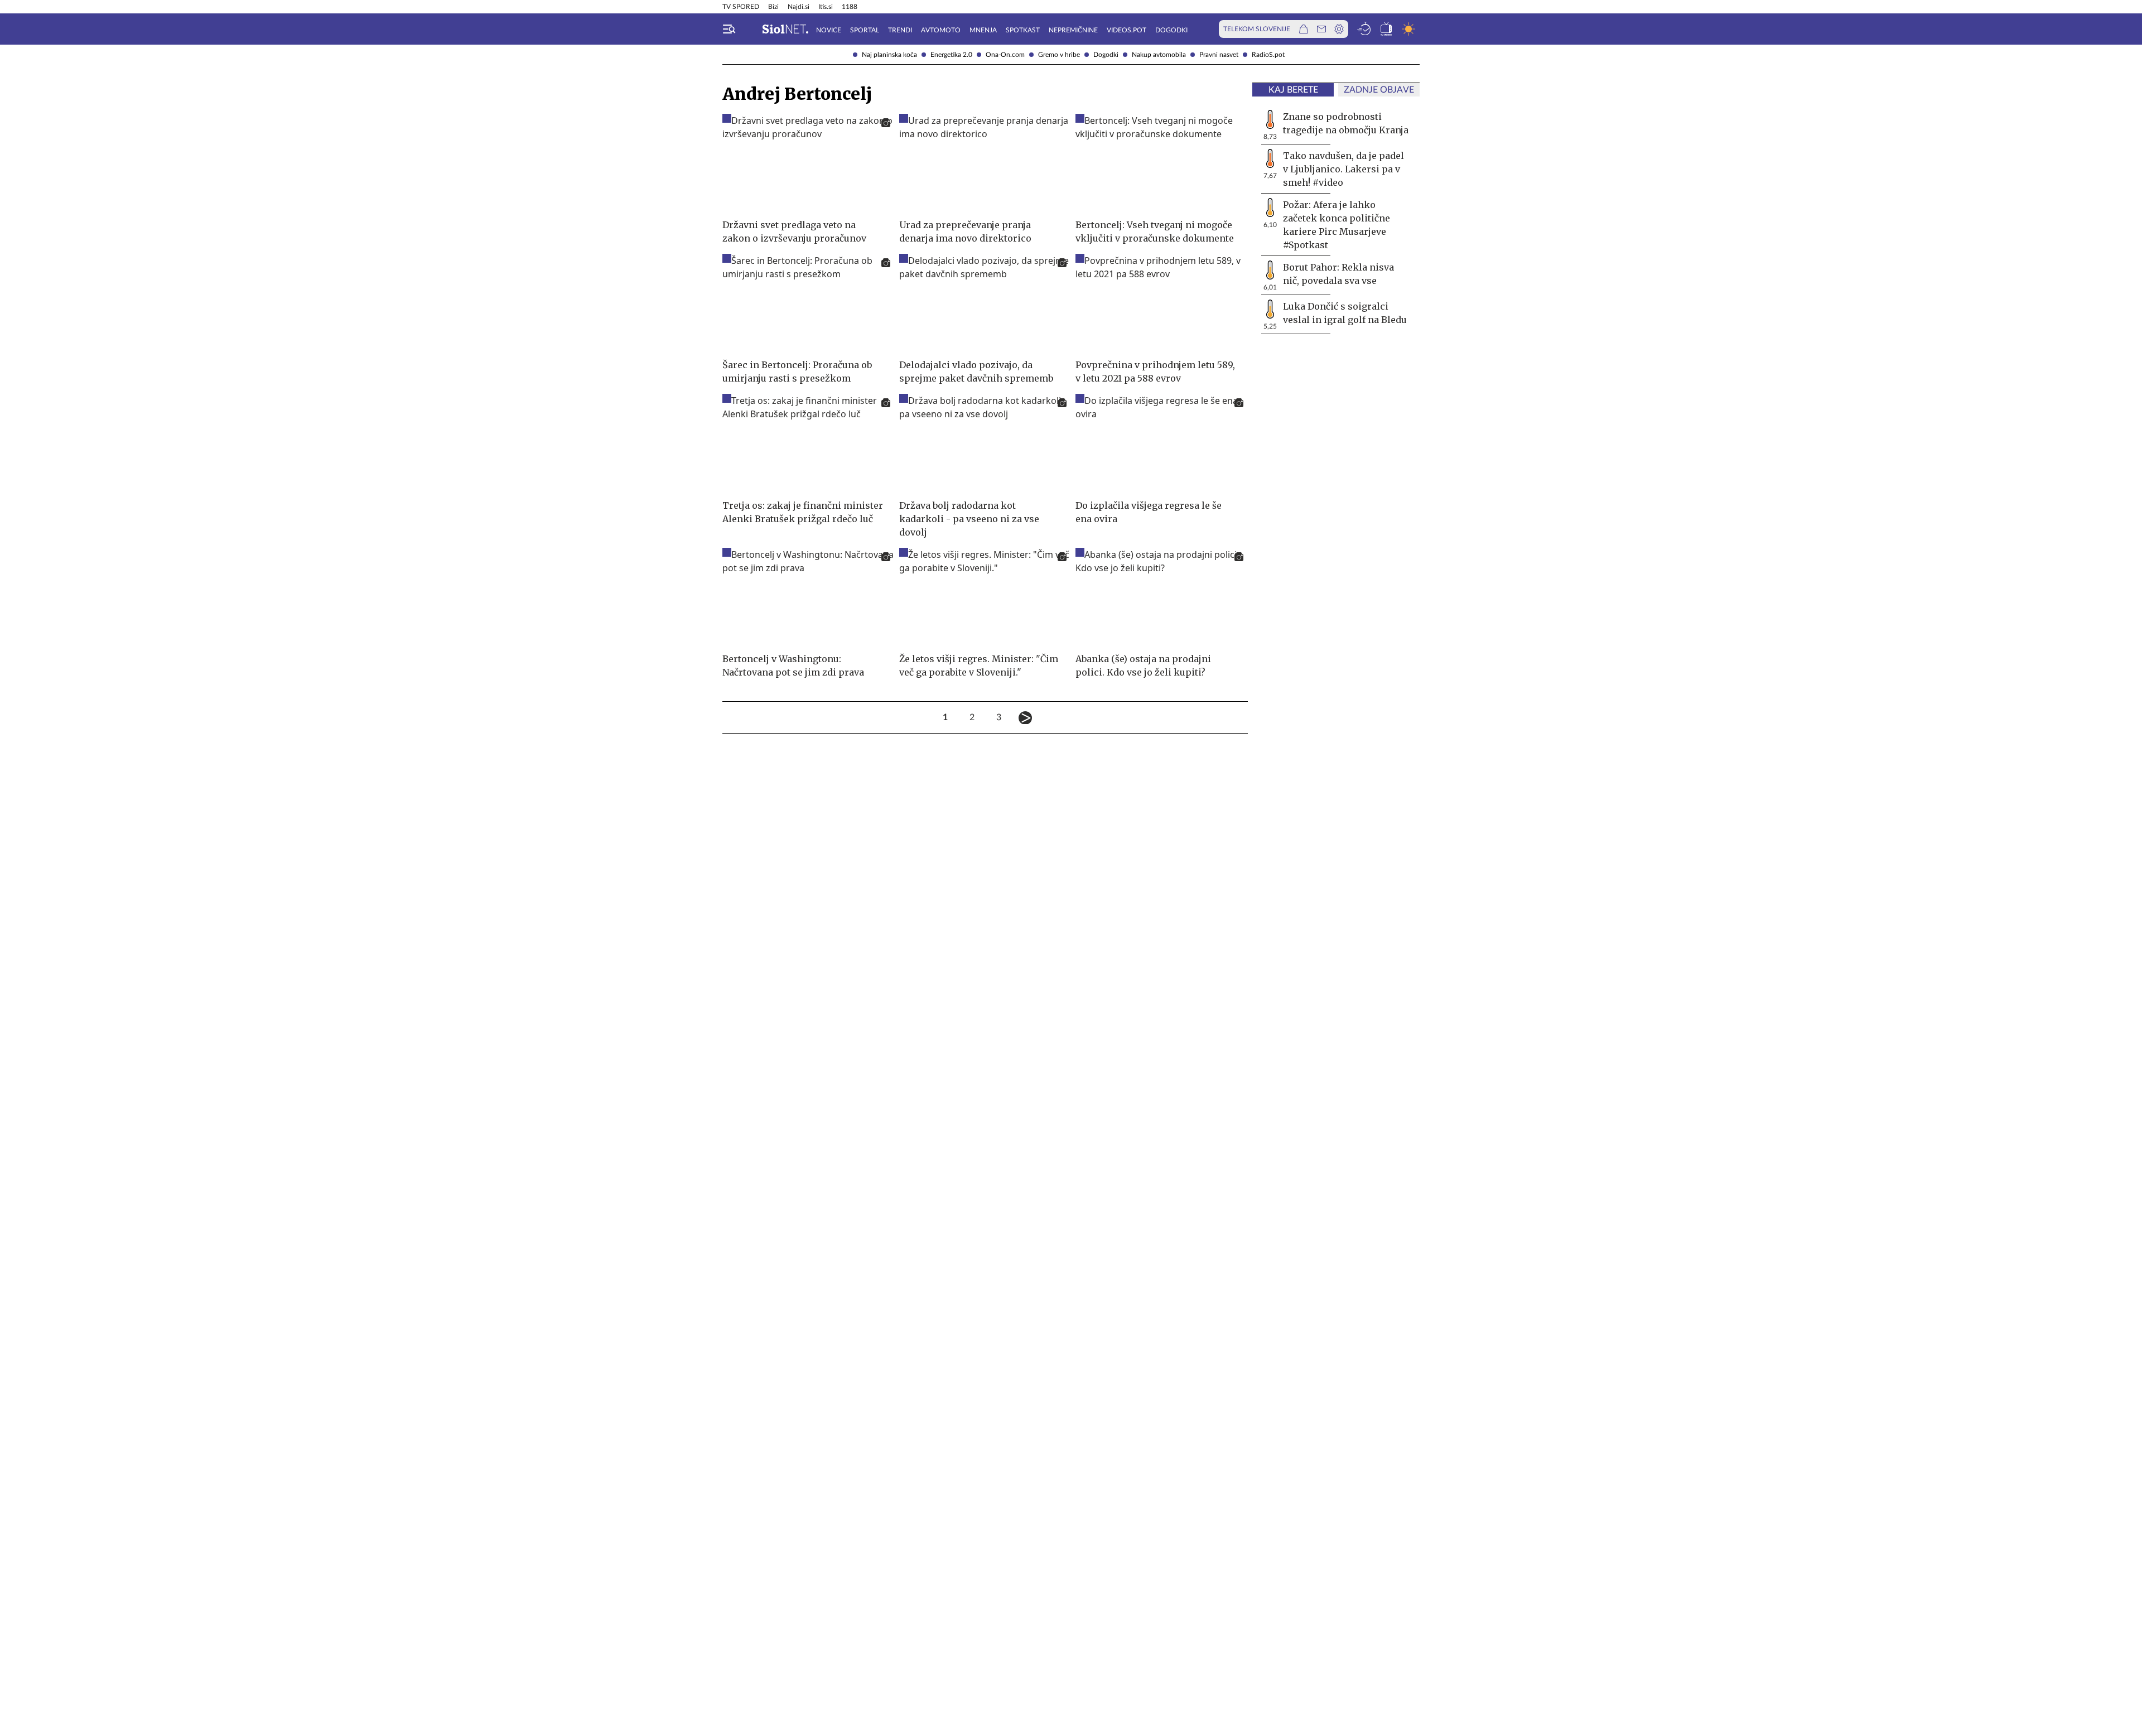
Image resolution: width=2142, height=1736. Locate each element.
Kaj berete (1293, 90)
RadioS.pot (1268, 55)
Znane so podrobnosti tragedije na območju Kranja (1346, 123)
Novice (829, 30)
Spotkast (1023, 30)
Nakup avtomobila (1159, 55)
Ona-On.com (1005, 55)
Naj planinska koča (889, 55)
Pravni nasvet (1219, 55)
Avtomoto (941, 30)
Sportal (865, 30)
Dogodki (1106, 55)
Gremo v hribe (1059, 55)
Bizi (773, 7)
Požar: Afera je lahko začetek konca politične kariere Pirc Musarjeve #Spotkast (1337, 225)
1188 (850, 7)
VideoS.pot (1127, 30)
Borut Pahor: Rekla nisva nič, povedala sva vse (1338, 274)
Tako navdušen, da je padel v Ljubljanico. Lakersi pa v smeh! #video (1343, 169)
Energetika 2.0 (951, 55)
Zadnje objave (1379, 90)
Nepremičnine (1073, 30)
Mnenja (983, 30)
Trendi (900, 30)
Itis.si (826, 7)
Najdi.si (799, 7)
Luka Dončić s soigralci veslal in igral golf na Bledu (1345, 313)
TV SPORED (741, 7)
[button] (729, 29)
